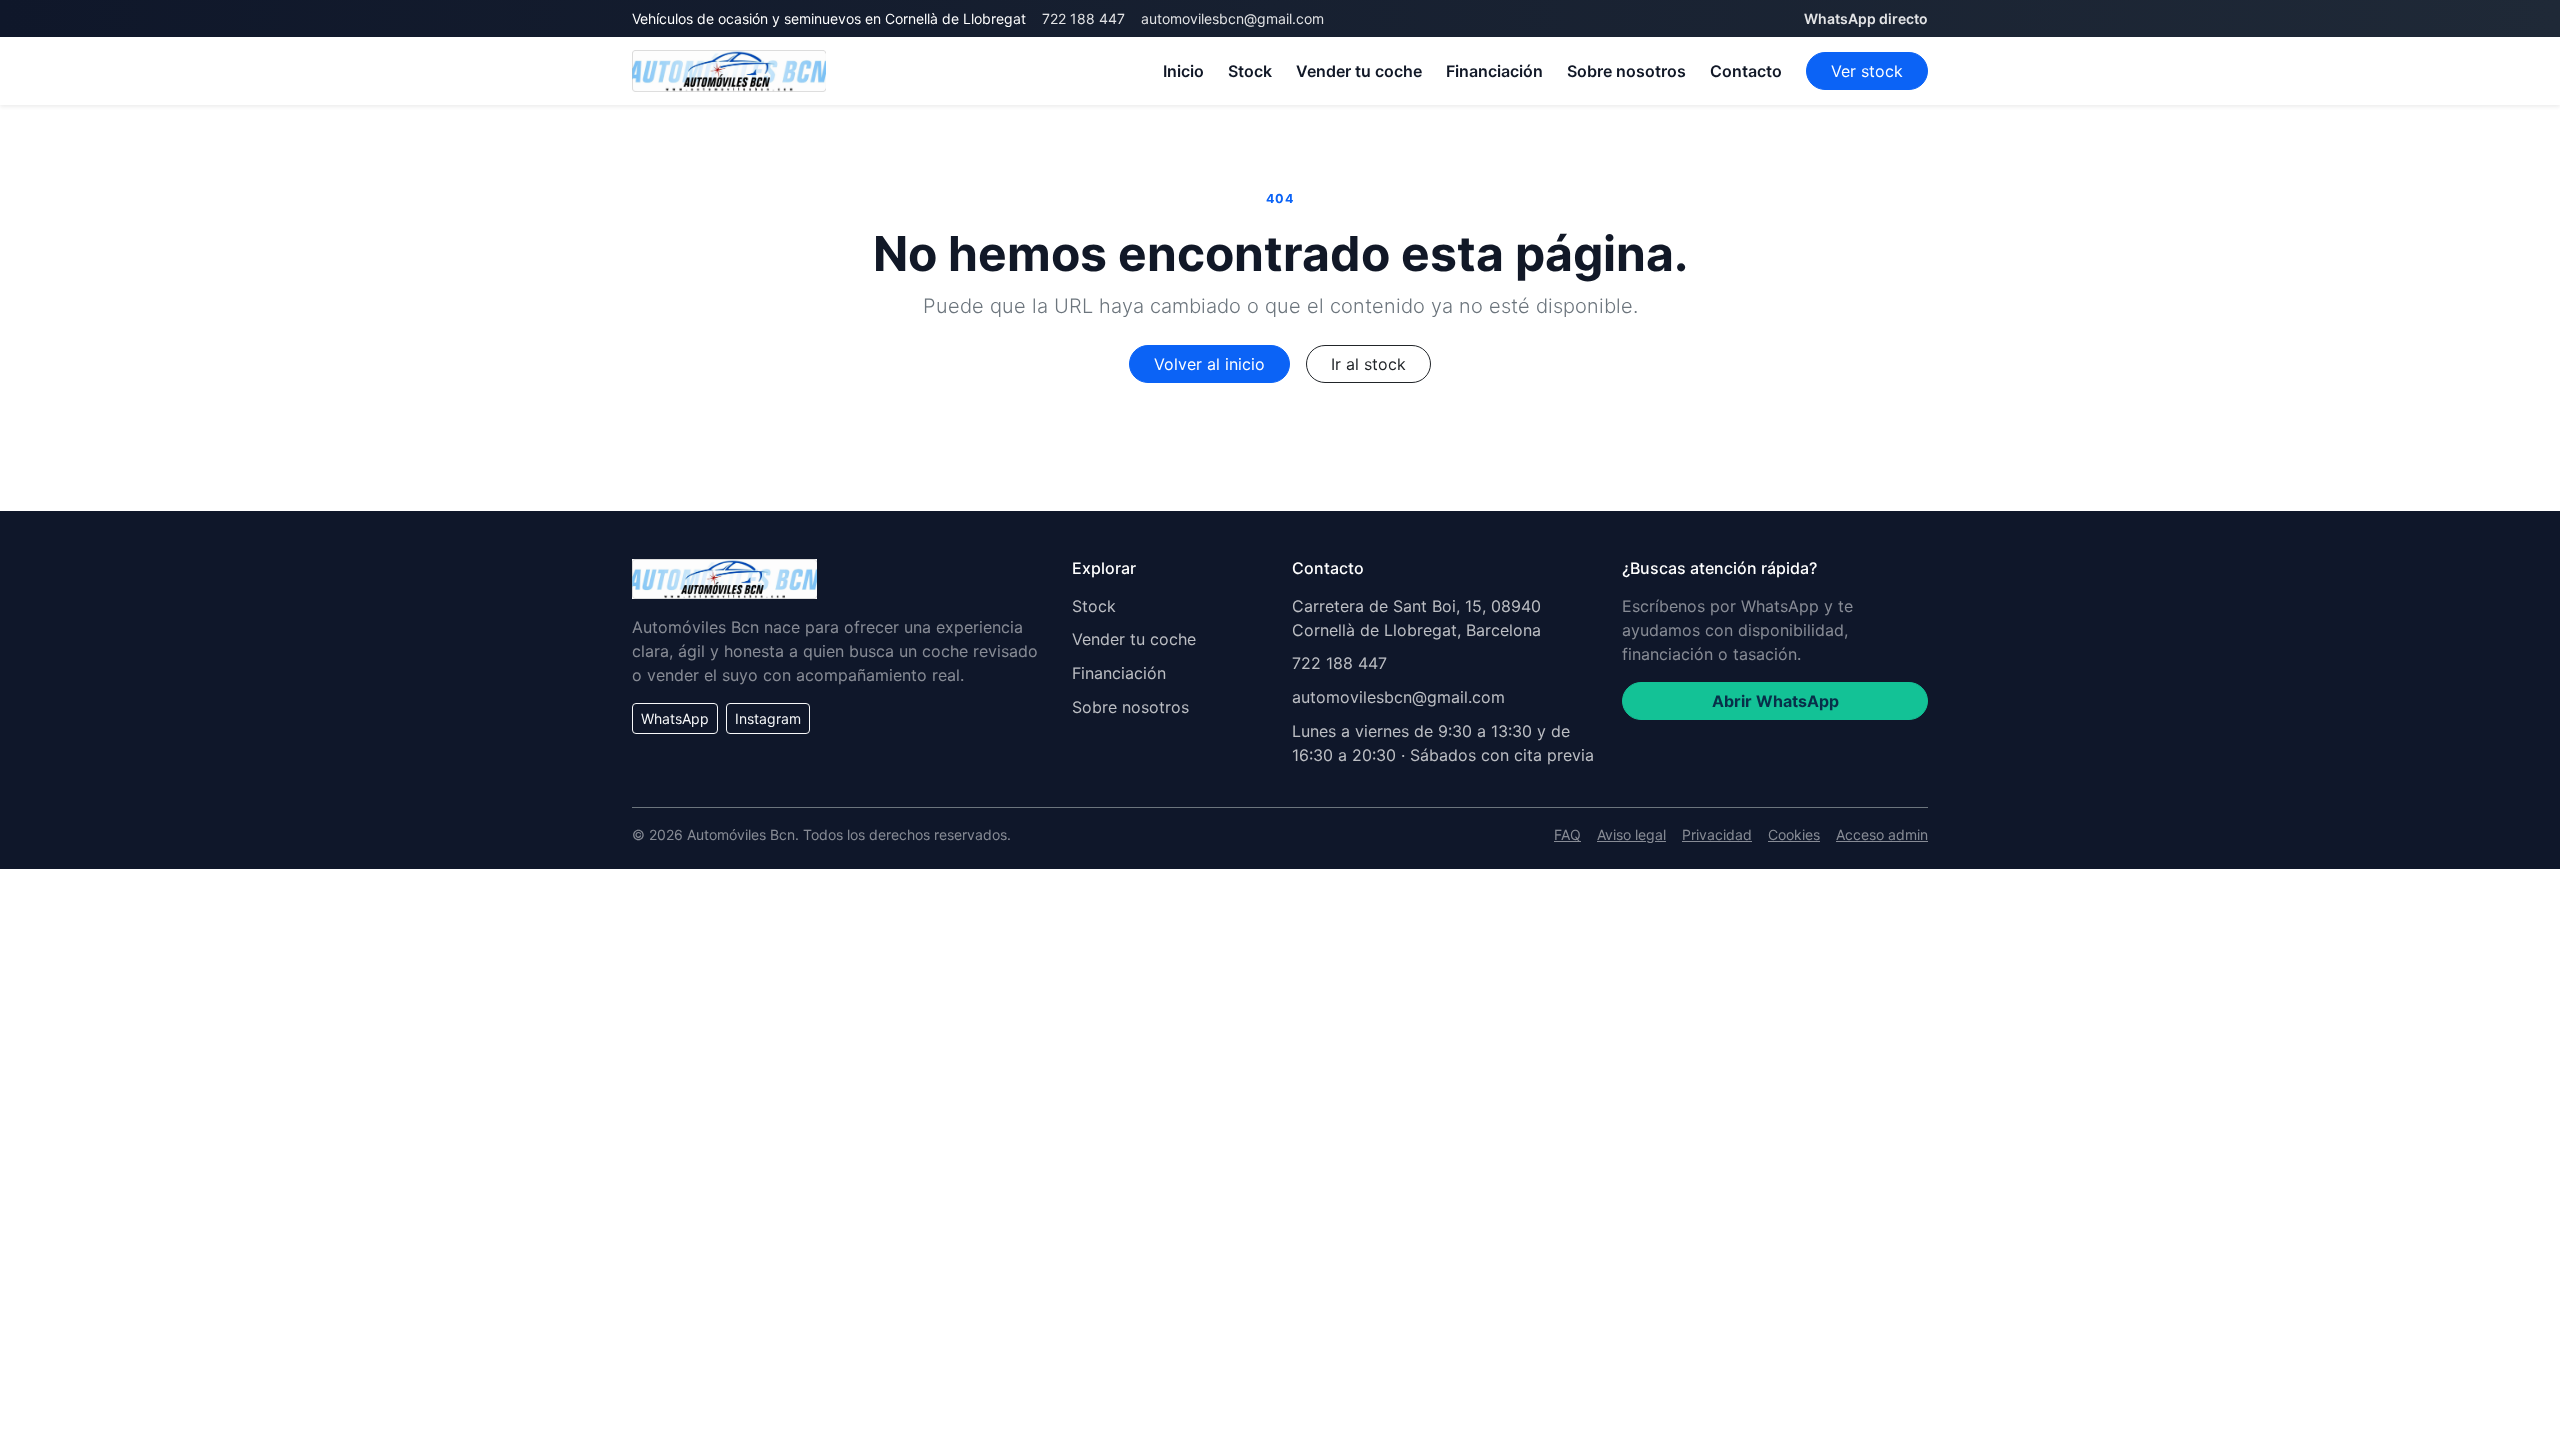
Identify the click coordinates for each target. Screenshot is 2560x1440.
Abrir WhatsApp (1775, 701)
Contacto (1746, 71)
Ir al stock (1368, 364)
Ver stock (1867, 71)
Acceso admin (1882, 834)
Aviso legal (1631, 834)
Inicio (1183, 71)
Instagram (768, 718)
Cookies (1794, 834)
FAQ (1567, 834)
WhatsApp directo (1866, 18)
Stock (1250, 71)
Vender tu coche (1359, 71)
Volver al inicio (1209, 364)
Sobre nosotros (1626, 71)
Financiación (1494, 71)
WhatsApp (675, 718)
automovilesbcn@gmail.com (1232, 18)
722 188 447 (1083, 18)
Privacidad (1717, 834)
